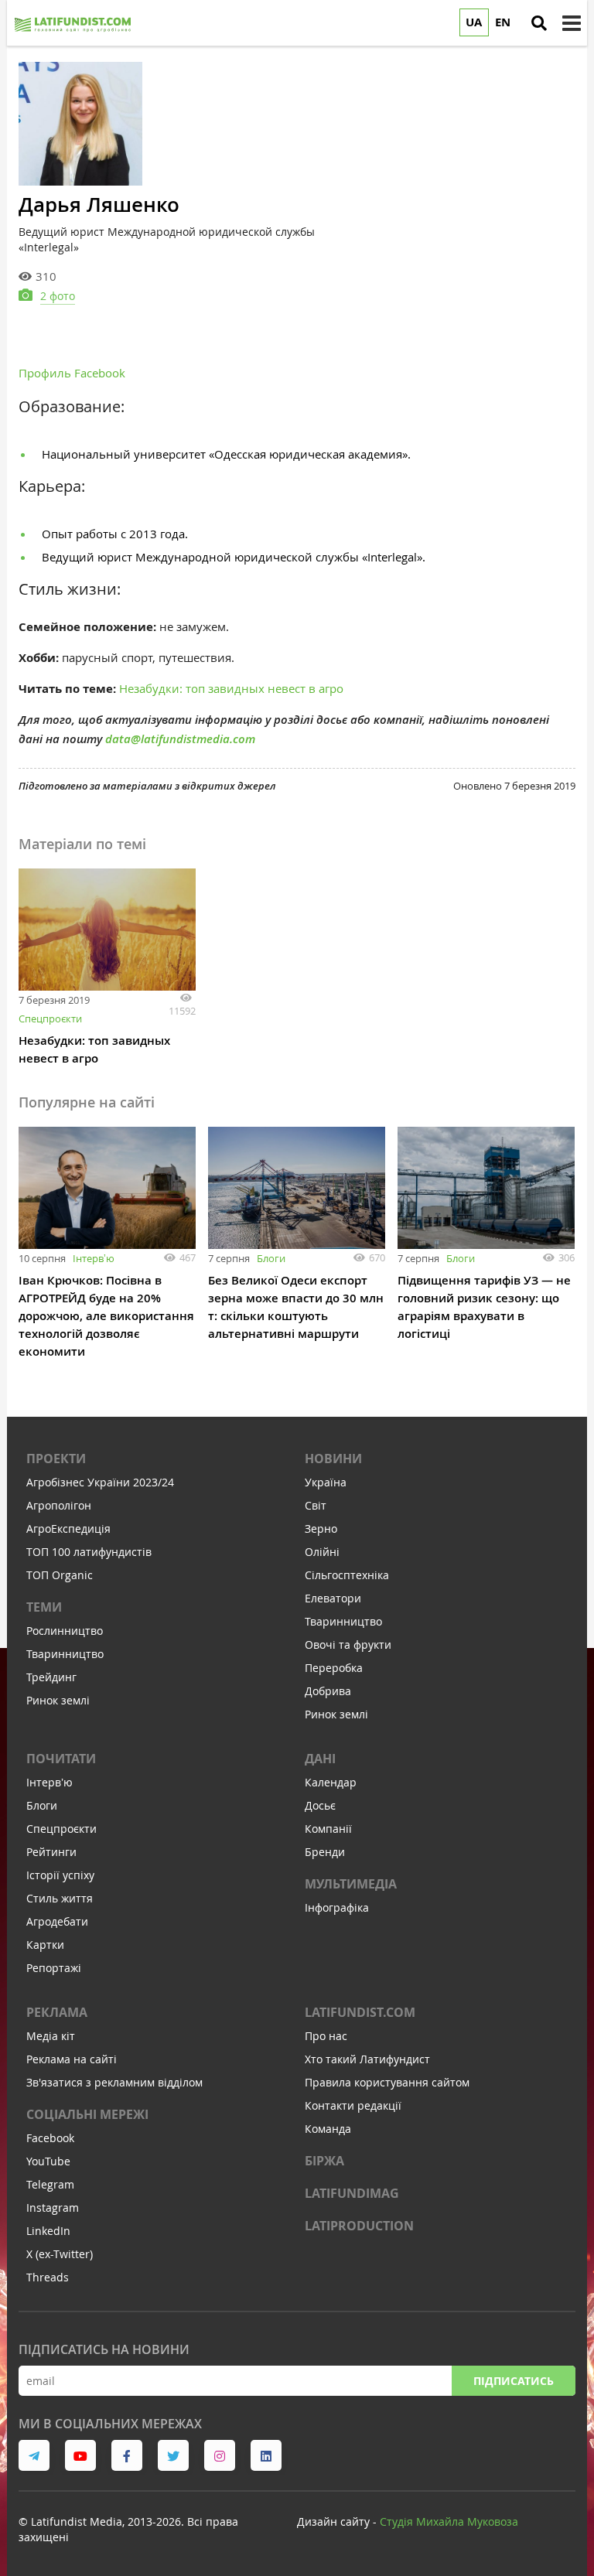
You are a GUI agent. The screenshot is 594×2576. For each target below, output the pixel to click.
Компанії (328, 1829)
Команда (328, 2129)
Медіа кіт (51, 2036)
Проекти (56, 1459)
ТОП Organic (60, 1575)
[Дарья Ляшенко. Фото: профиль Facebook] (80, 124)
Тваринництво (65, 1654)
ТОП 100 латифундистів (89, 1552)
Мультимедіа (351, 1884)
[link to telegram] (34, 2455)
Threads (48, 2277)
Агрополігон (59, 1505)
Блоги (271, 1258)
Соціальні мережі (87, 2114)
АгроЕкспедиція (68, 1529)
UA (474, 22)
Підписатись (514, 2381)
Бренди (325, 1852)
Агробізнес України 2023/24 (100, 1482)
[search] (539, 23)
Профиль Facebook (72, 373)
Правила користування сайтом (387, 2082)
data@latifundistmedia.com (180, 739)
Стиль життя (60, 1898)
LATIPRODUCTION (359, 2226)
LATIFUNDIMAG (352, 2193)
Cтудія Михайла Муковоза (449, 2521)
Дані (320, 1759)
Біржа (324, 2161)
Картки (45, 1945)
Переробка (334, 1668)
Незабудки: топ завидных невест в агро (231, 688)
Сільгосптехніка (347, 1575)
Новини (333, 1459)
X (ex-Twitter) (60, 2254)
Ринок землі (58, 1700)
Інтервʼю (94, 1258)
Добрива (328, 1691)
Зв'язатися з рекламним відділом (114, 2082)
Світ (316, 1505)
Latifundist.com (360, 2012)
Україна (326, 1482)
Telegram (50, 2184)
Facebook (50, 2138)
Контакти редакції (353, 2105)
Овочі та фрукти (348, 1645)
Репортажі (54, 1968)
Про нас (326, 2036)
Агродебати (57, 1921)
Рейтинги (51, 1852)
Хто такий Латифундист (367, 2059)
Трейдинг (51, 1677)
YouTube (48, 2161)
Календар (331, 1782)
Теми (44, 1607)
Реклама (57, 2012)
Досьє (320, 1805)
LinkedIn (48, 2231)
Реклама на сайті (72, 2059)
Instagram (53, 2208)
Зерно (321, 1529)
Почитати (61, 1759)
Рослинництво (65, 1631)
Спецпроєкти (50, 1018)
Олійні (322, 1552)
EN (503, 22)
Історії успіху (60, 1875)
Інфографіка (337, 1907)
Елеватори (333, 1598)
